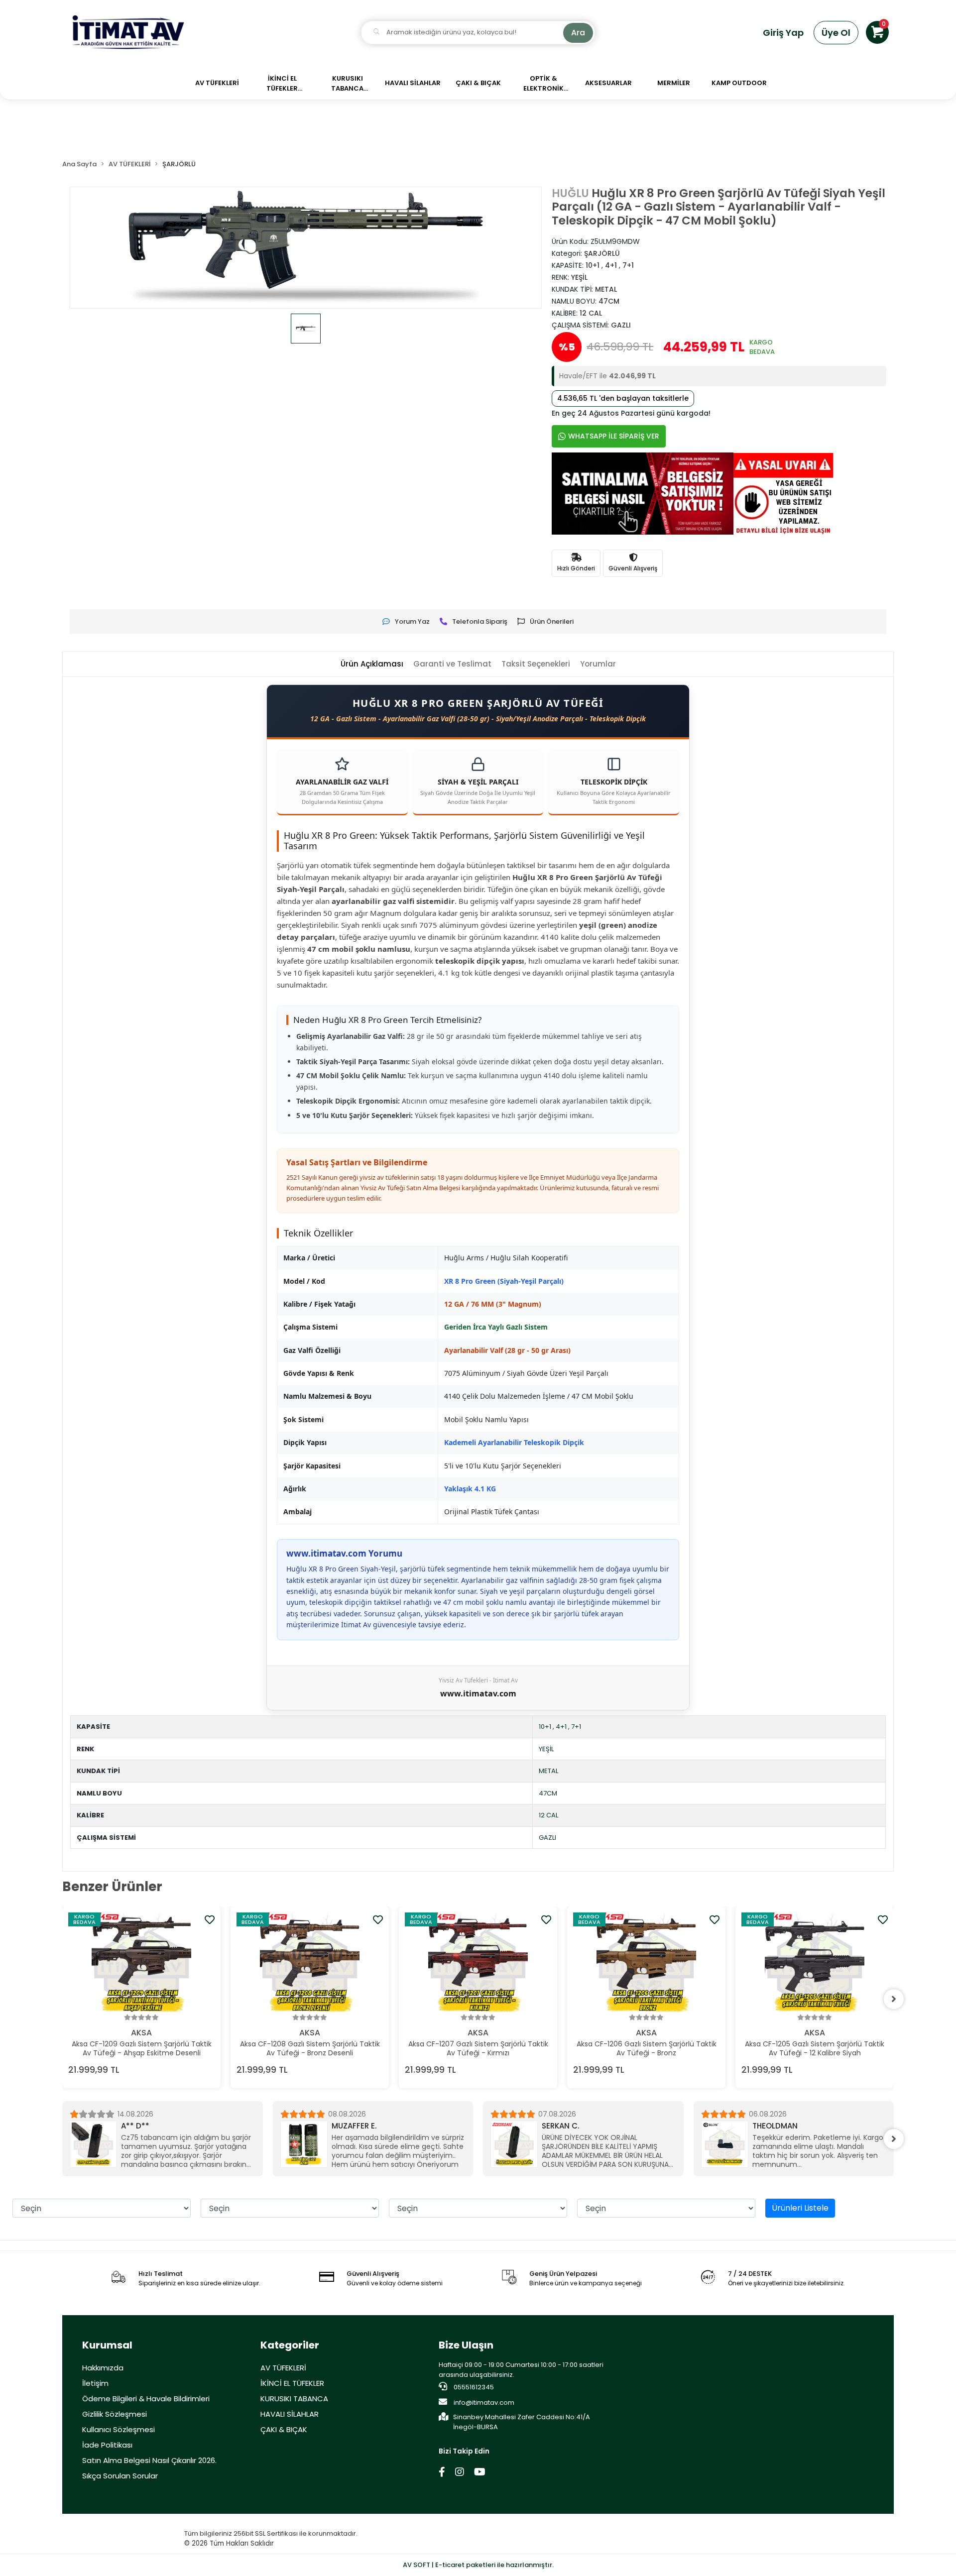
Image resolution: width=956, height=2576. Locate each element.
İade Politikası (107, 2445)
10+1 (545, 1727)
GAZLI (547, 1838)
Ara (578, 33)
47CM (548, 1793)
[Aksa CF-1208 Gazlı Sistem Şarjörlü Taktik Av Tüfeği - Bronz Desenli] (310, 1962)
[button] (877, 32)
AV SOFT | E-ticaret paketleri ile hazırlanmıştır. (478, 2565)
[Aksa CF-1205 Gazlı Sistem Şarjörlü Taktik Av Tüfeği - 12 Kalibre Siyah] (815, 1962)
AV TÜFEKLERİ (283, 2368)
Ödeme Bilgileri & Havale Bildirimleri (146, 2399)
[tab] (372, 664)
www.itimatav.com (478, 1693)
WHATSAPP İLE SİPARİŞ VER (614, 436)
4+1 (561, 1727)
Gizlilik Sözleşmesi (115, 2414)
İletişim (95, 2383)
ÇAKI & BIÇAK (284, 2429)
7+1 (576, 1727)
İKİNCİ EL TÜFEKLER (292, 2383)
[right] (894, 1999)
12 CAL (548, 1815)
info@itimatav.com (484, 2403)
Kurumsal (107, 2345)
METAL (548, 1771)
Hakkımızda (103, 2368)
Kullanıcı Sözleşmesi (119, 2429)
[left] (62, 1999)
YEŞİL (546, 1749)
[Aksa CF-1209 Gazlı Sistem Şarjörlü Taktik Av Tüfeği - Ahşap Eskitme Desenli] (141, 1962)
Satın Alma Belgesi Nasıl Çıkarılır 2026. (149, 2460)
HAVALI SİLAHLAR (290, 2414)
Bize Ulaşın (466, 2345)
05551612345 (473, 2387)
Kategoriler (290, 2345)
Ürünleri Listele (800, 2208)
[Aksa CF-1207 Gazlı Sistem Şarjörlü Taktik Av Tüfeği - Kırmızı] (478, 1962)
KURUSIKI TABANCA (294, 2399)
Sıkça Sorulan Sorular (120, 2476)
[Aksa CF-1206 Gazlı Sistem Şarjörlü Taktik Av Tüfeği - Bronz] (646, 1962)
